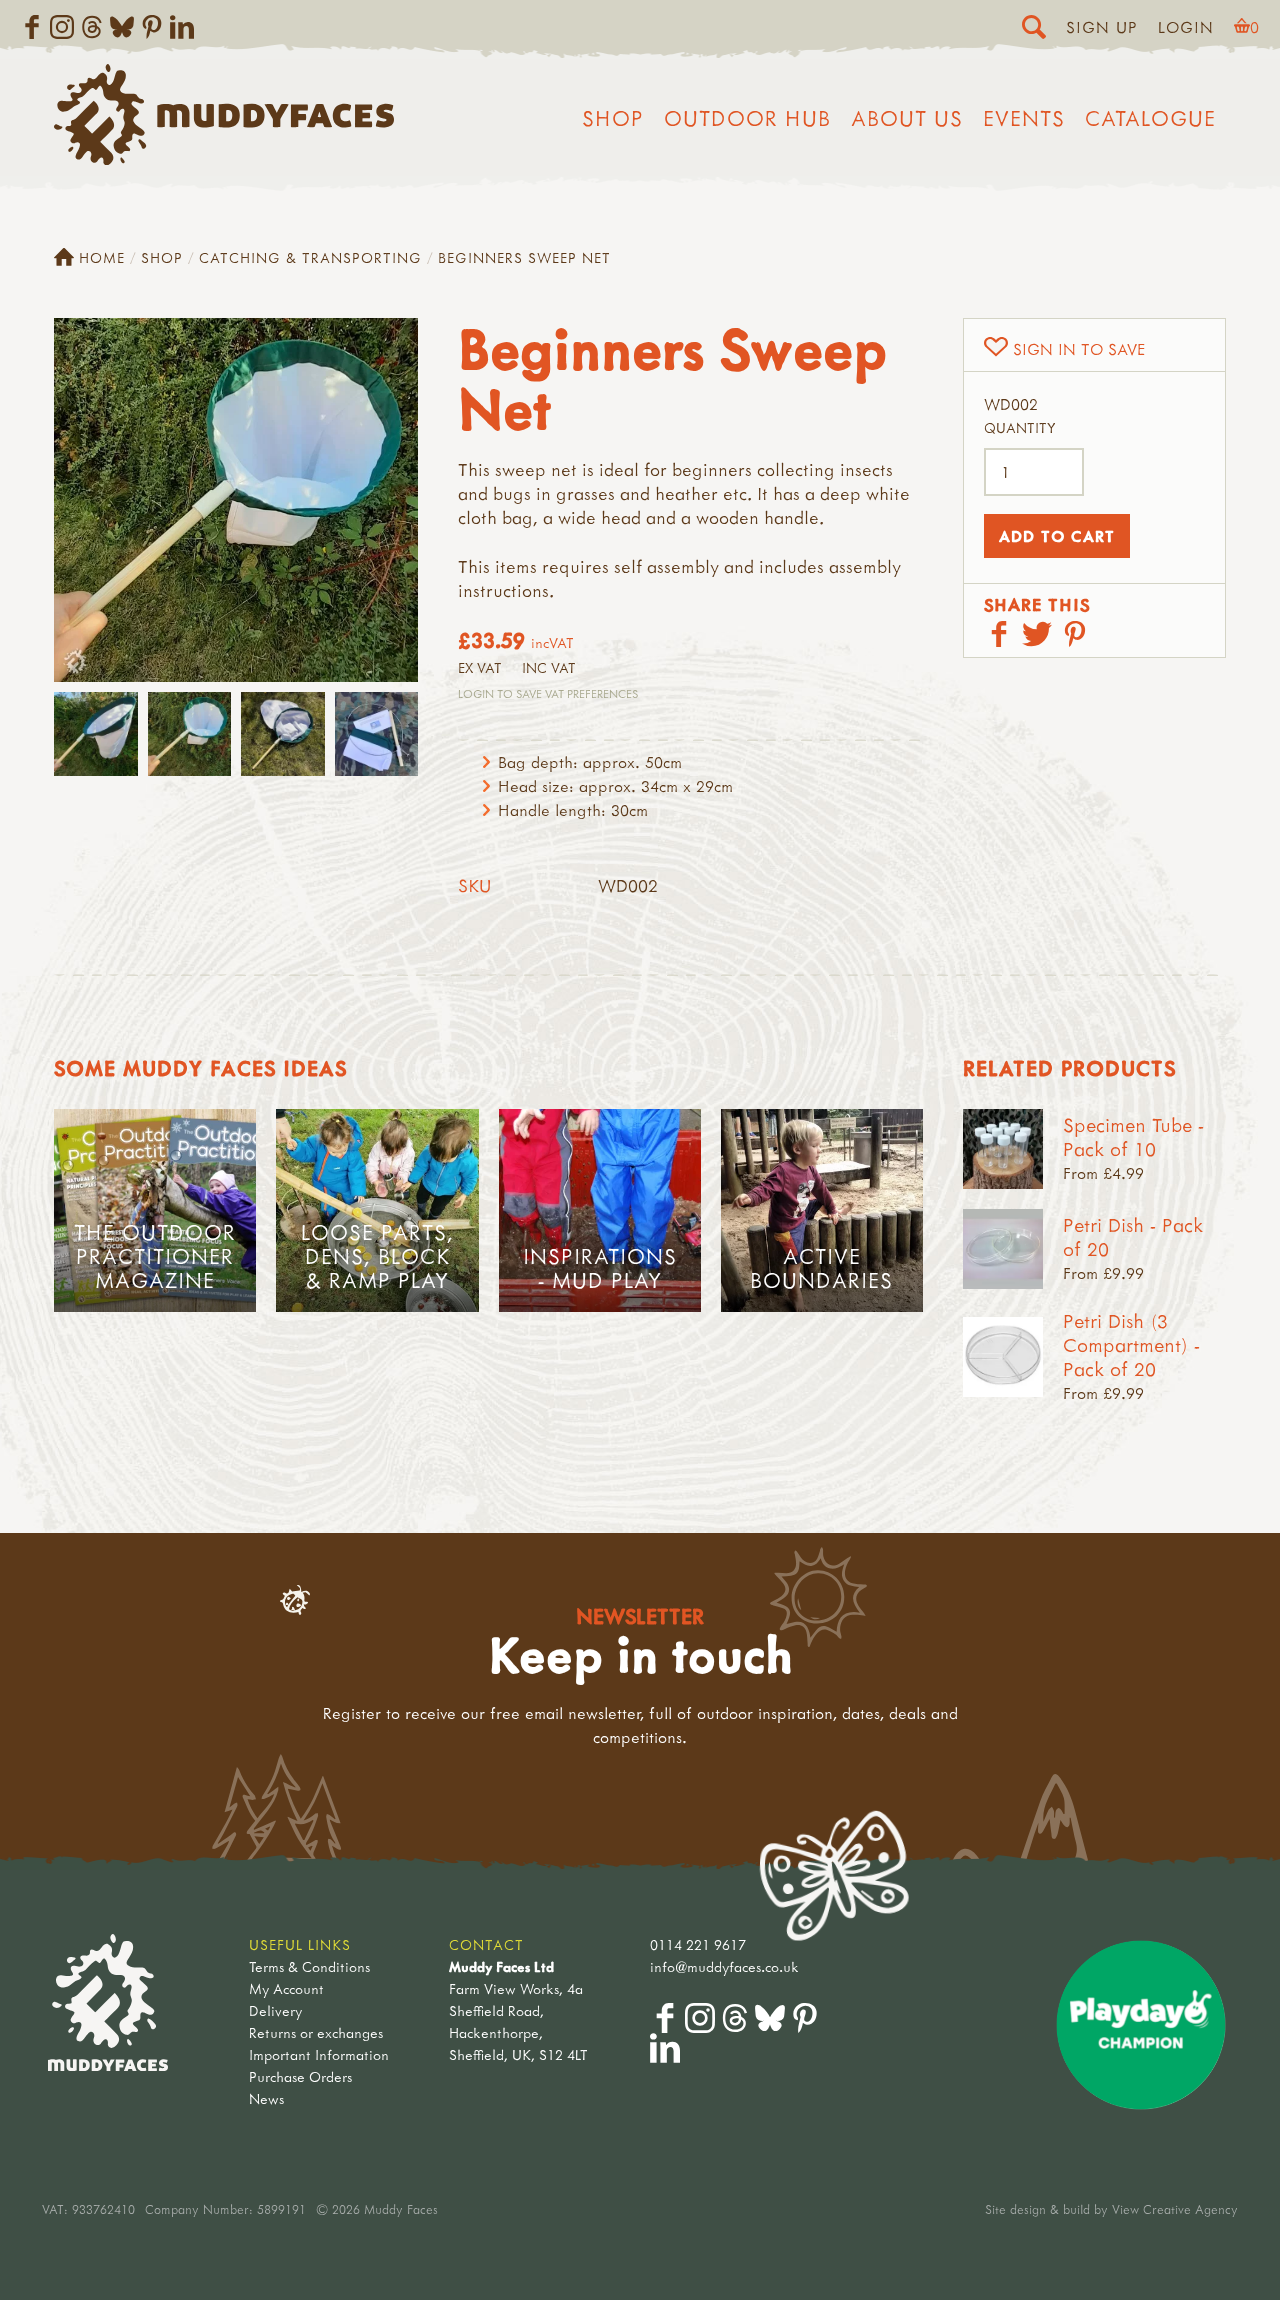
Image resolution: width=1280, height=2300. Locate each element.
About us (907, 118)
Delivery (275, 2010)
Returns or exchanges (316, 2032)
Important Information (319, 2054)
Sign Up (1102, 27)
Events (1024, 118)
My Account (286, 1988)
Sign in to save (1079, 349)
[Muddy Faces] (224, 159)
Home (102, 257)
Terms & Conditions (309, 1966)
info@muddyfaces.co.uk (724, 1966)
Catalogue (1150, 118)
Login (1186, 27)
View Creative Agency (1175, 2209)
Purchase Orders (300, 2076)
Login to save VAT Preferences (548, 693)
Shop (613, 118)
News (266, 2098)
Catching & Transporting (310, 257)
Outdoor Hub (747, 118)
